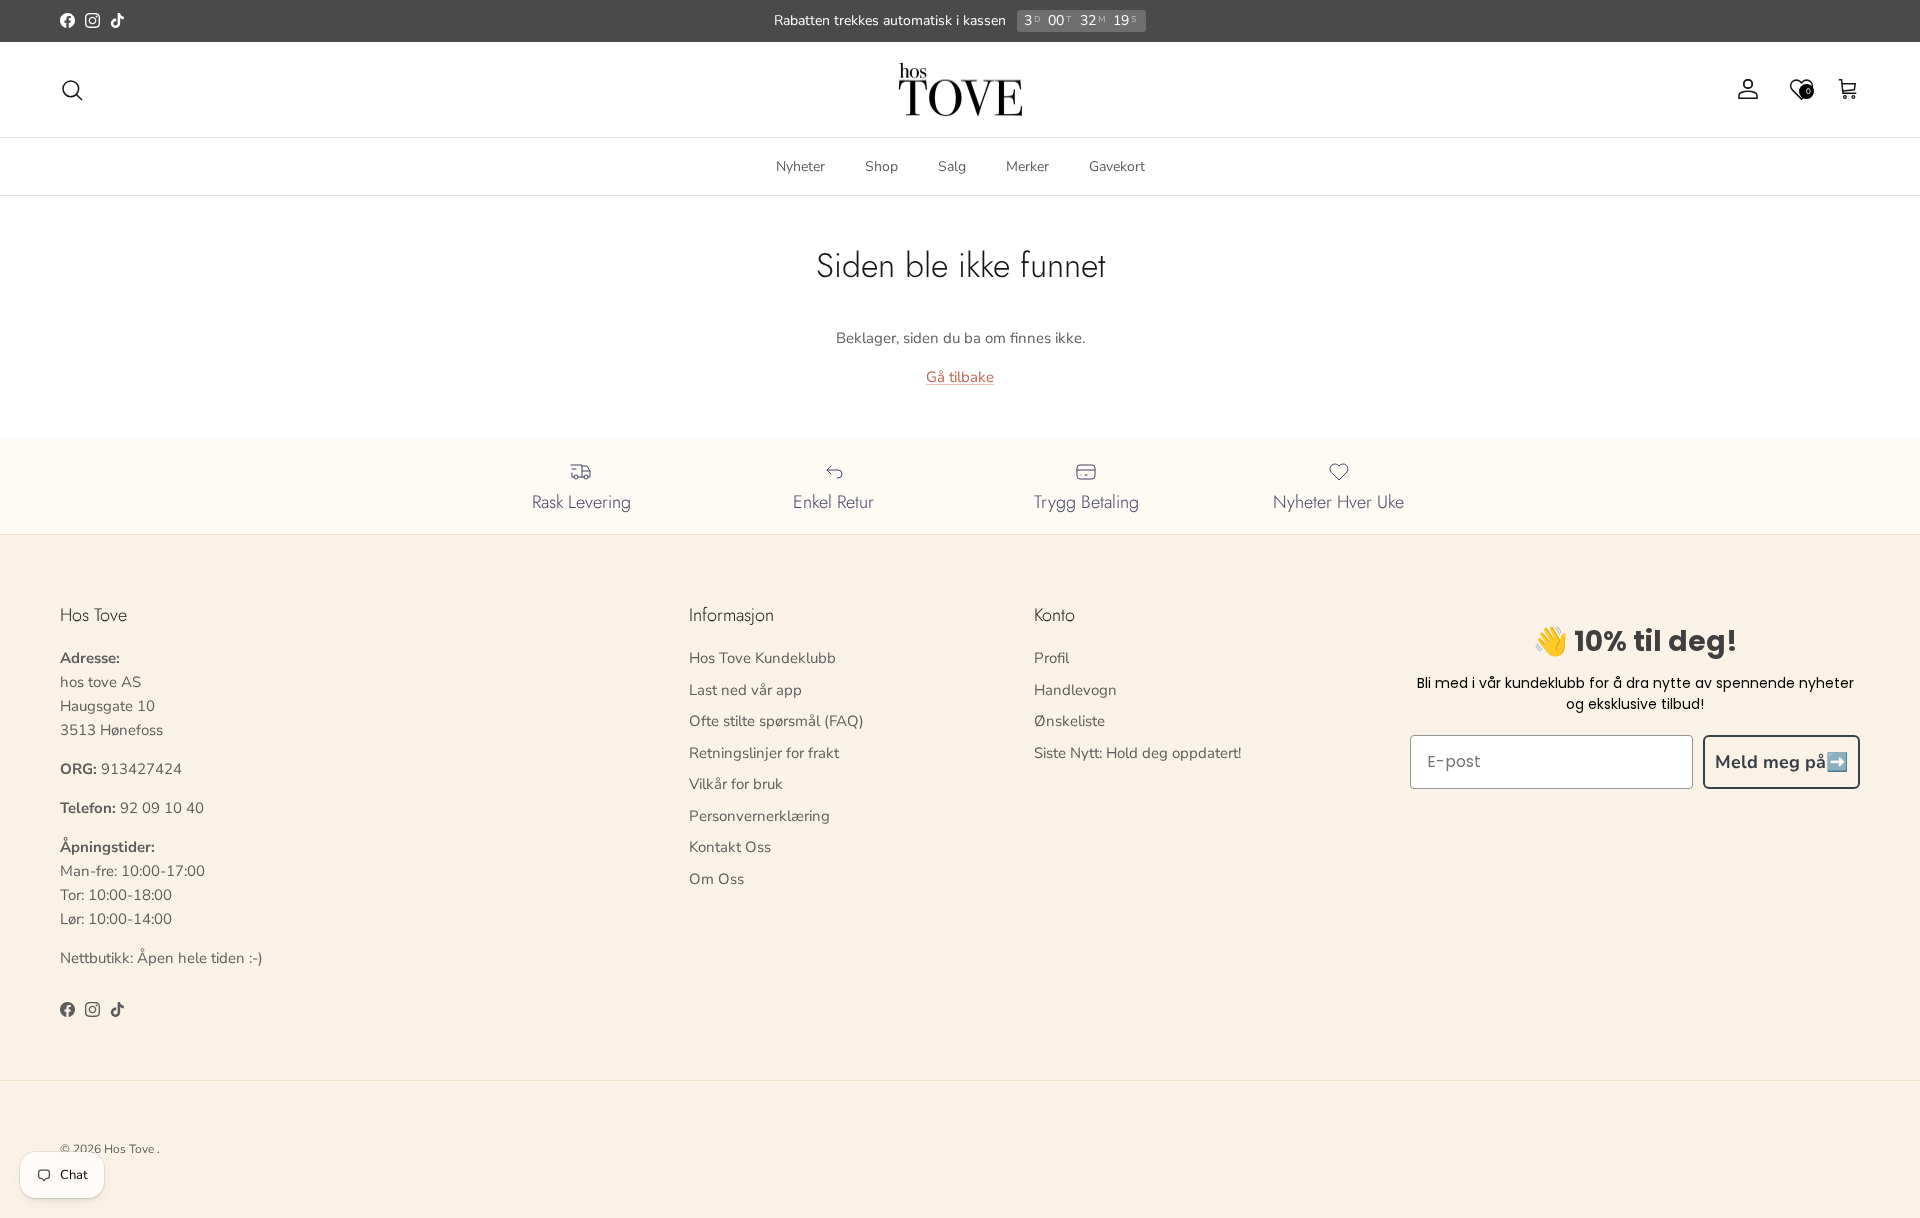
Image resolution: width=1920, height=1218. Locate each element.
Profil (1051, 658)
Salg (952, 166)
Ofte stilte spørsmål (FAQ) (776, 721)
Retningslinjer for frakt (764, 753)
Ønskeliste (1069, 721)
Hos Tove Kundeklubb (762, 658)
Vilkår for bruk (736, 784)
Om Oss (716, 879)
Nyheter (800, 166)
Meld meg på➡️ (1781, 762)
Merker (1027, 166)
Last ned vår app (745, 690)
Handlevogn (1075, 690)
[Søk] (72, 90)
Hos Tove (129, 1149)
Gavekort (1117, 166)
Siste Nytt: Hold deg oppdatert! (1137, 753)
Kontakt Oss (730, 847)
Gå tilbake (960, 377)
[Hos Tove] (960, 90)
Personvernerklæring (759, 816)
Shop (881, 166)
